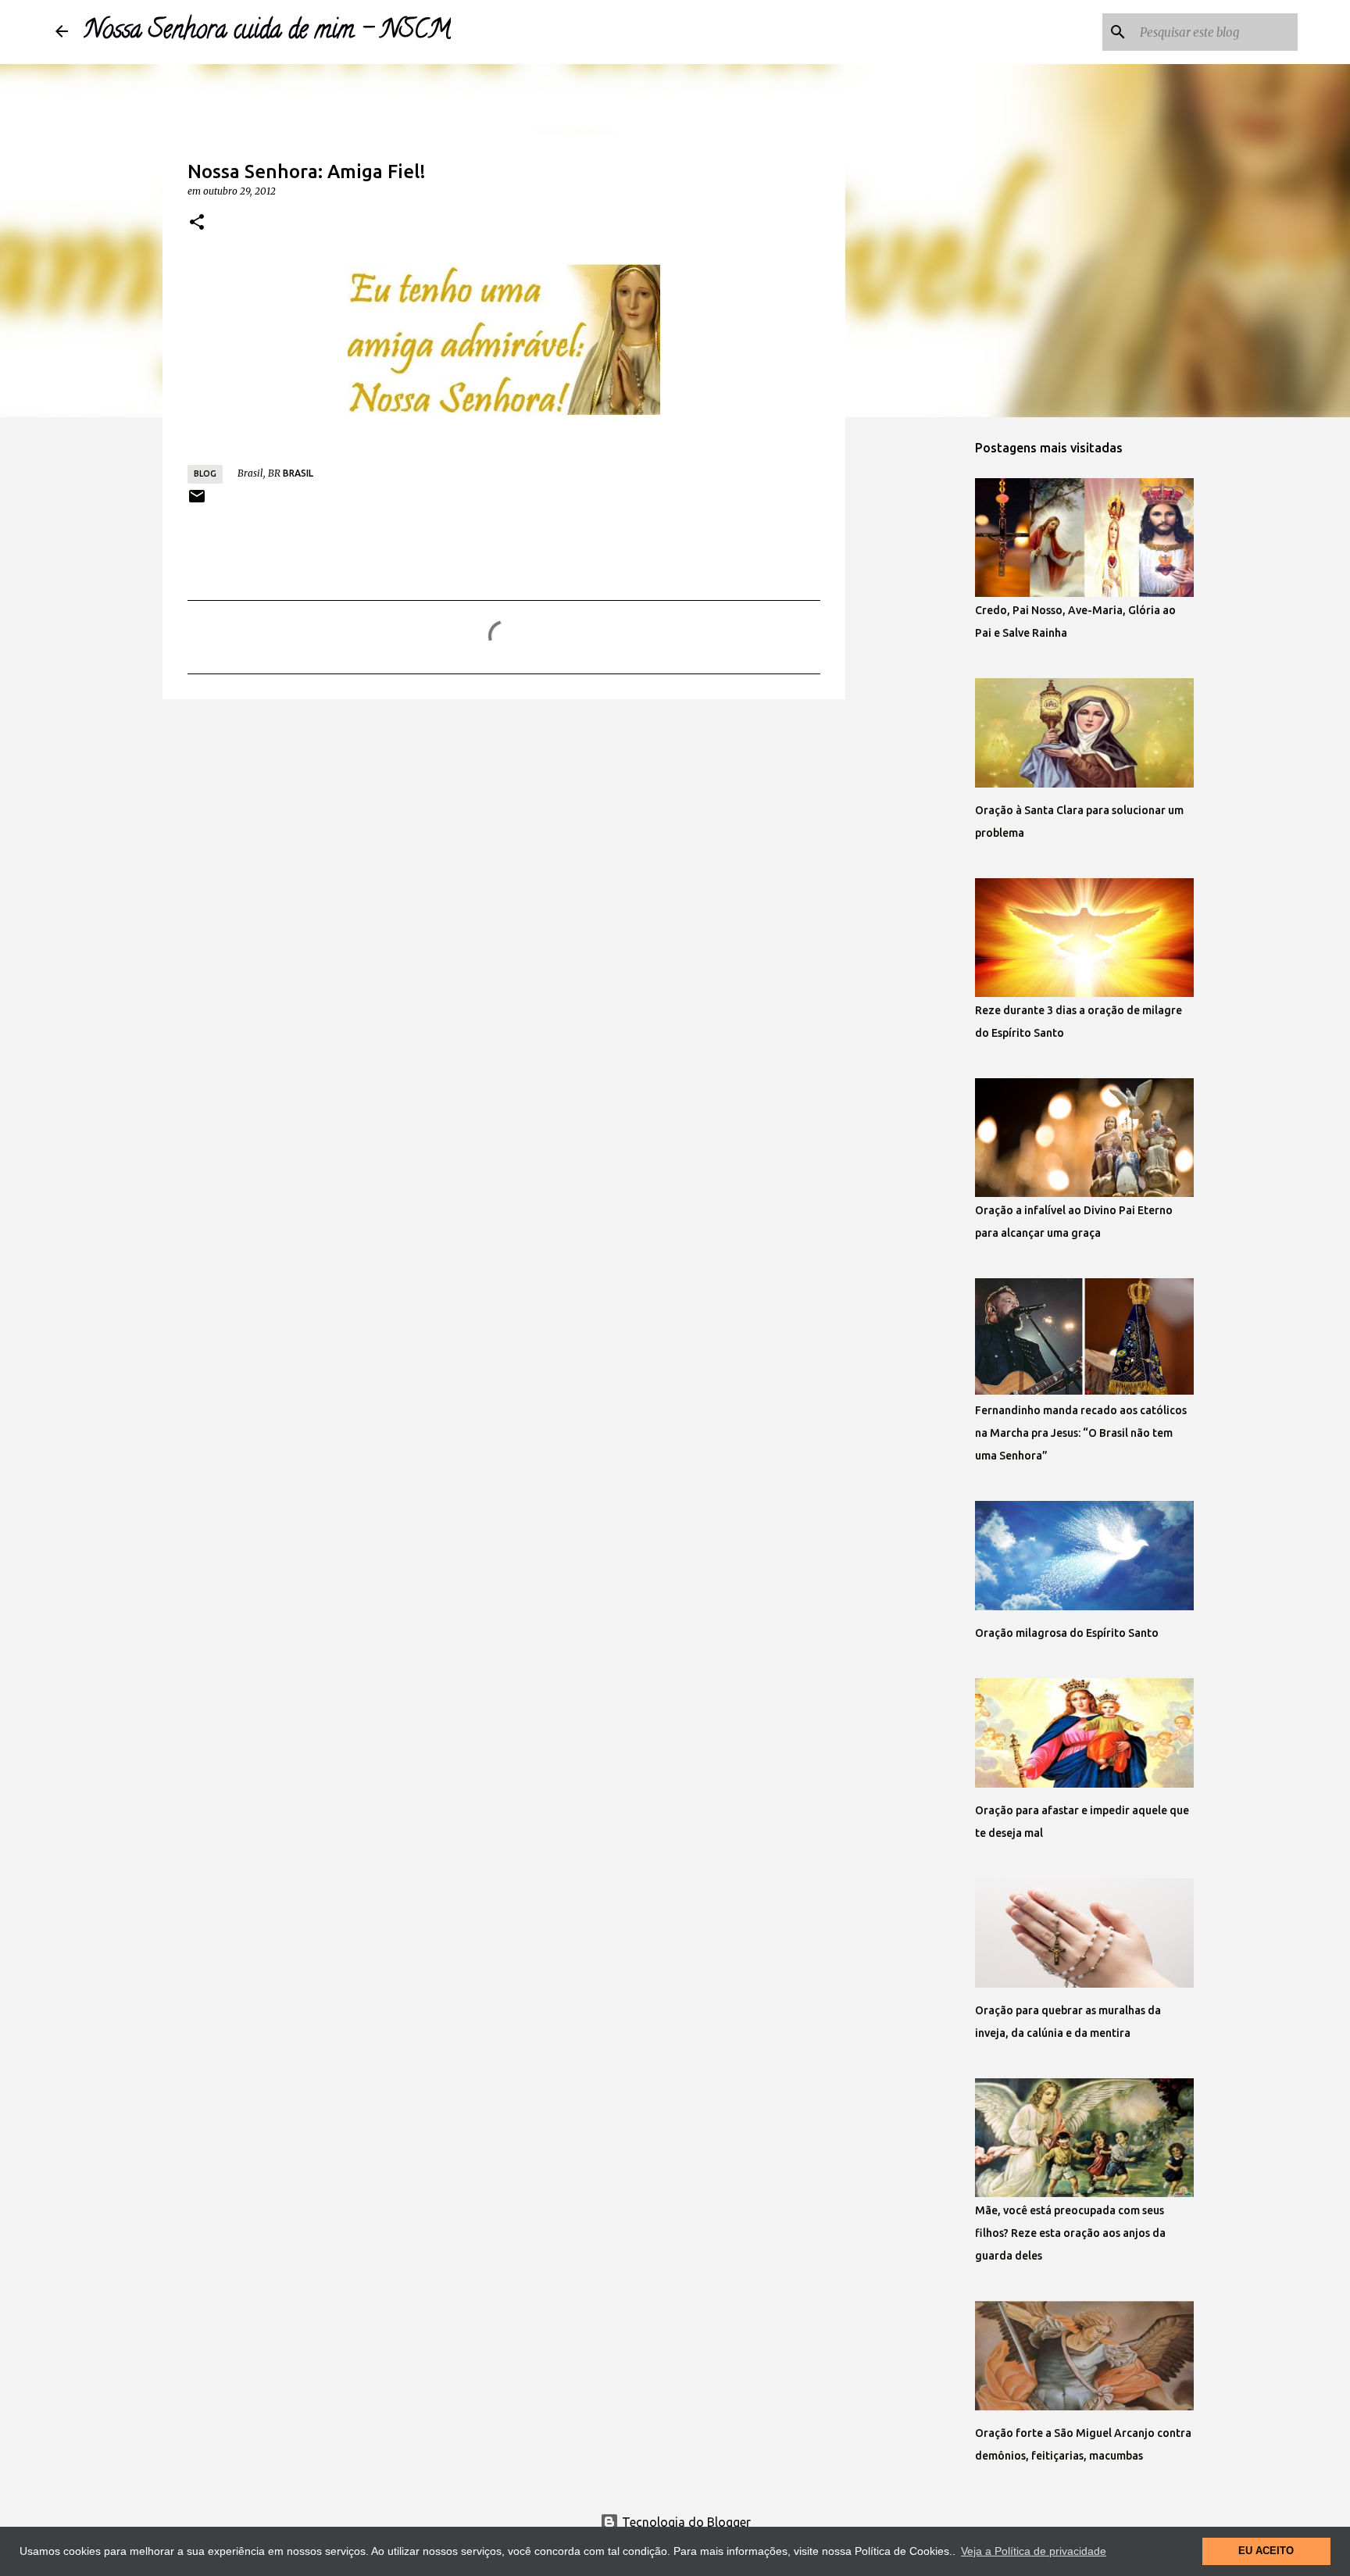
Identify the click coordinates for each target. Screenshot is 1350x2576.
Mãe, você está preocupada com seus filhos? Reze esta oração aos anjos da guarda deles (1070, 2233)
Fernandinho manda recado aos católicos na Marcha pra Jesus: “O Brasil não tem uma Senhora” (1081, 1433)
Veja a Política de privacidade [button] (1034, 2551)
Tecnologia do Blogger (685, 2522)
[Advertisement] (504, 832)
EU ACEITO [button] (1266, 2551)
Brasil (298, 473)
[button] (197, 223)
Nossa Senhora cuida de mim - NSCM (267, 32)
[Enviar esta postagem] (197, 502)
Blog (205, 473)
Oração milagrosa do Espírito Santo (1067, 1633)
